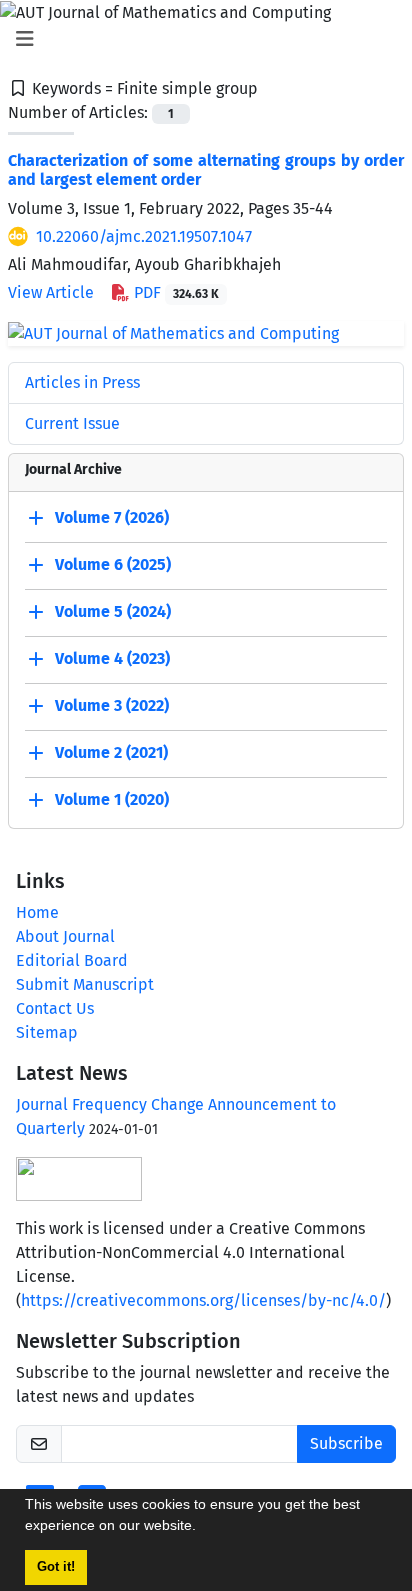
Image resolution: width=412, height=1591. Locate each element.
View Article (51, 292)
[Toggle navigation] (200, 39)
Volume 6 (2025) (113, 564)
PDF (174, 292)
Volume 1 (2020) (112, 799)
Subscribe (346, 1443)
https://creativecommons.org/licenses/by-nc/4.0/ (203, 1300)
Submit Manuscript (85, 984)
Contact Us (55, 1008)
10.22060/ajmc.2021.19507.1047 (144, 236)
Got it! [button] (56, 1567)
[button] (203, 1528)
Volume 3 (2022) (112, 705)
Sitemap (47, 1032)
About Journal (65, 936)
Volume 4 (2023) (112, 658)
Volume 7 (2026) (112, 517)
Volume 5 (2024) (113, 611)
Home (37, 912)
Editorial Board (72, 960)
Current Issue (72, 423)
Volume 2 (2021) (111, 752)
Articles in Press (82, 382)
